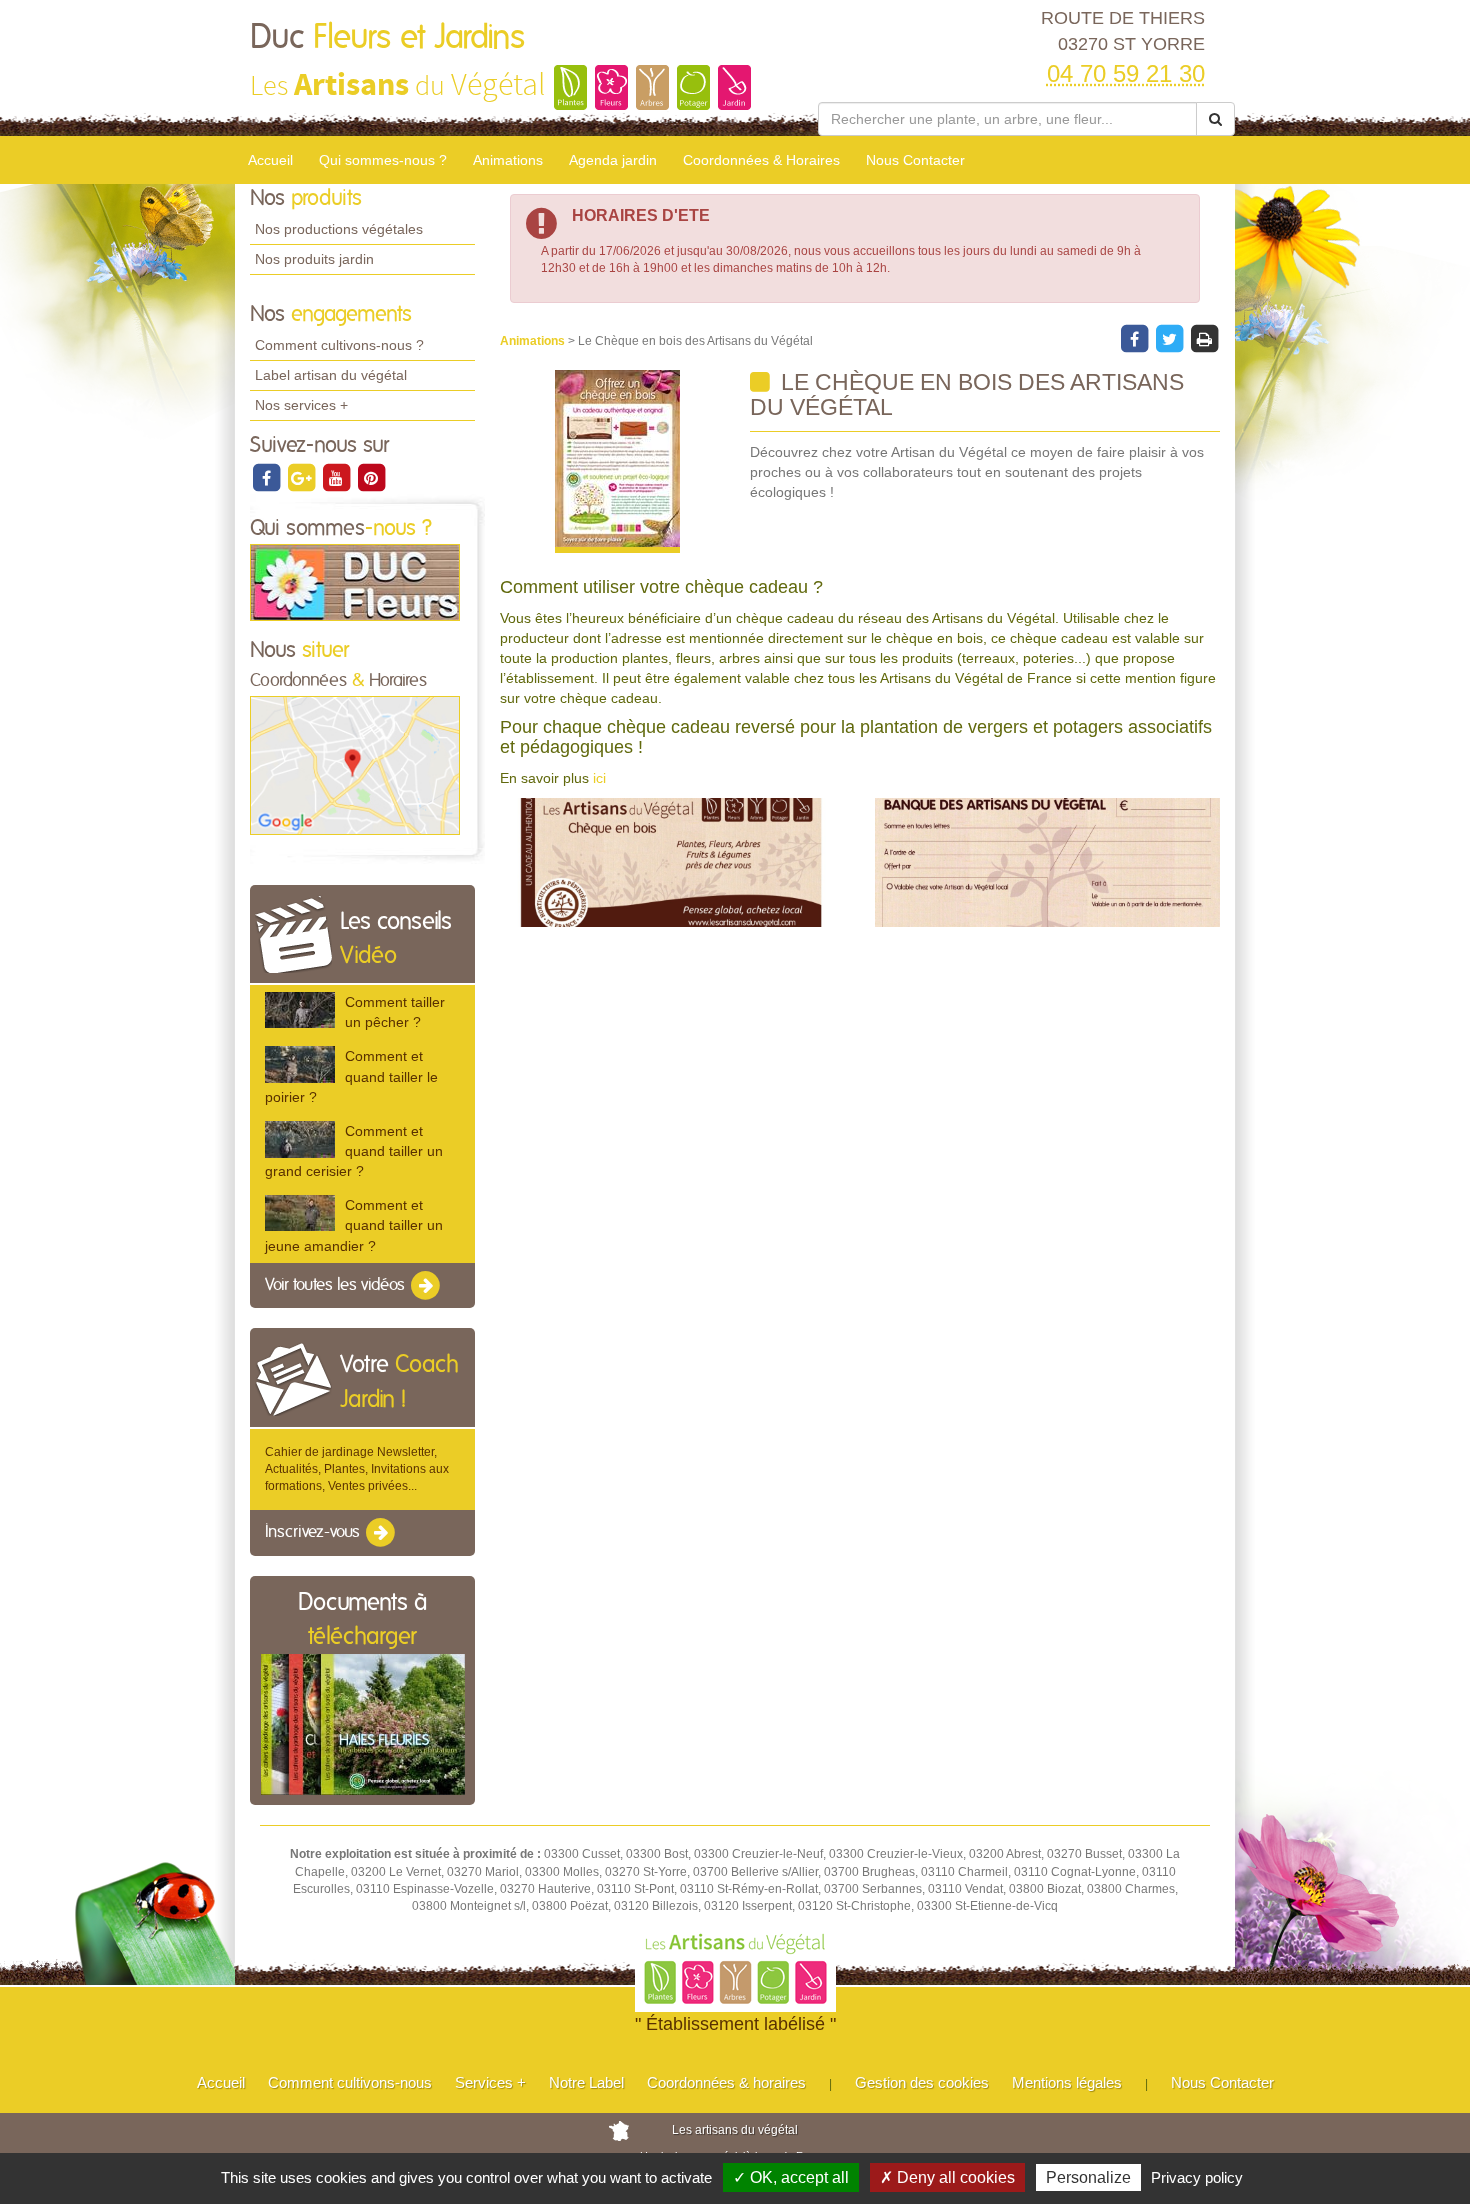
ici (599, 778)
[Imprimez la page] (1204, 338)
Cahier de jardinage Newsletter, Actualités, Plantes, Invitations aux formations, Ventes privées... (357, 1469)
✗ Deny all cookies (947, 2177)
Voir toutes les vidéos (337, 1285)
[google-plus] (302, 477)
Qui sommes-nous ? (383, 160)
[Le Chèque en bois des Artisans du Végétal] (617, 461)
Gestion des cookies (922, 2082)
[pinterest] (371, 477)
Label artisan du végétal (331, 375)
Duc (387, 38)
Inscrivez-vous (314, 1533)
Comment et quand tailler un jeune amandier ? (354, 1225)
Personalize (1088, 2177)
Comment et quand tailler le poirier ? (351, 1076)
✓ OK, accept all (791, 2177)
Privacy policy (1197, 2177)
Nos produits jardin (314, 259)
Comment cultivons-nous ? (339, 345)
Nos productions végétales (339, 229)
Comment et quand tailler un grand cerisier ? (354, 1151)
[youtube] (337, 477)
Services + (490, 2082)
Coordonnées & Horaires (761, 160)
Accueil (270, 160)
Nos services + (301, 405)
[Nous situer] (355, 765)
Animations (508, 160)
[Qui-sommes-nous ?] (355, 582)
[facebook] (267, 477)
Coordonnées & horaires (726, 2082)
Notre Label (586, 2082)
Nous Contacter (915, 160)
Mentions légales (1067, 2082)
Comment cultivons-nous (350, 2082)
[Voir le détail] (300, 1010)
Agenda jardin (613, 160)
